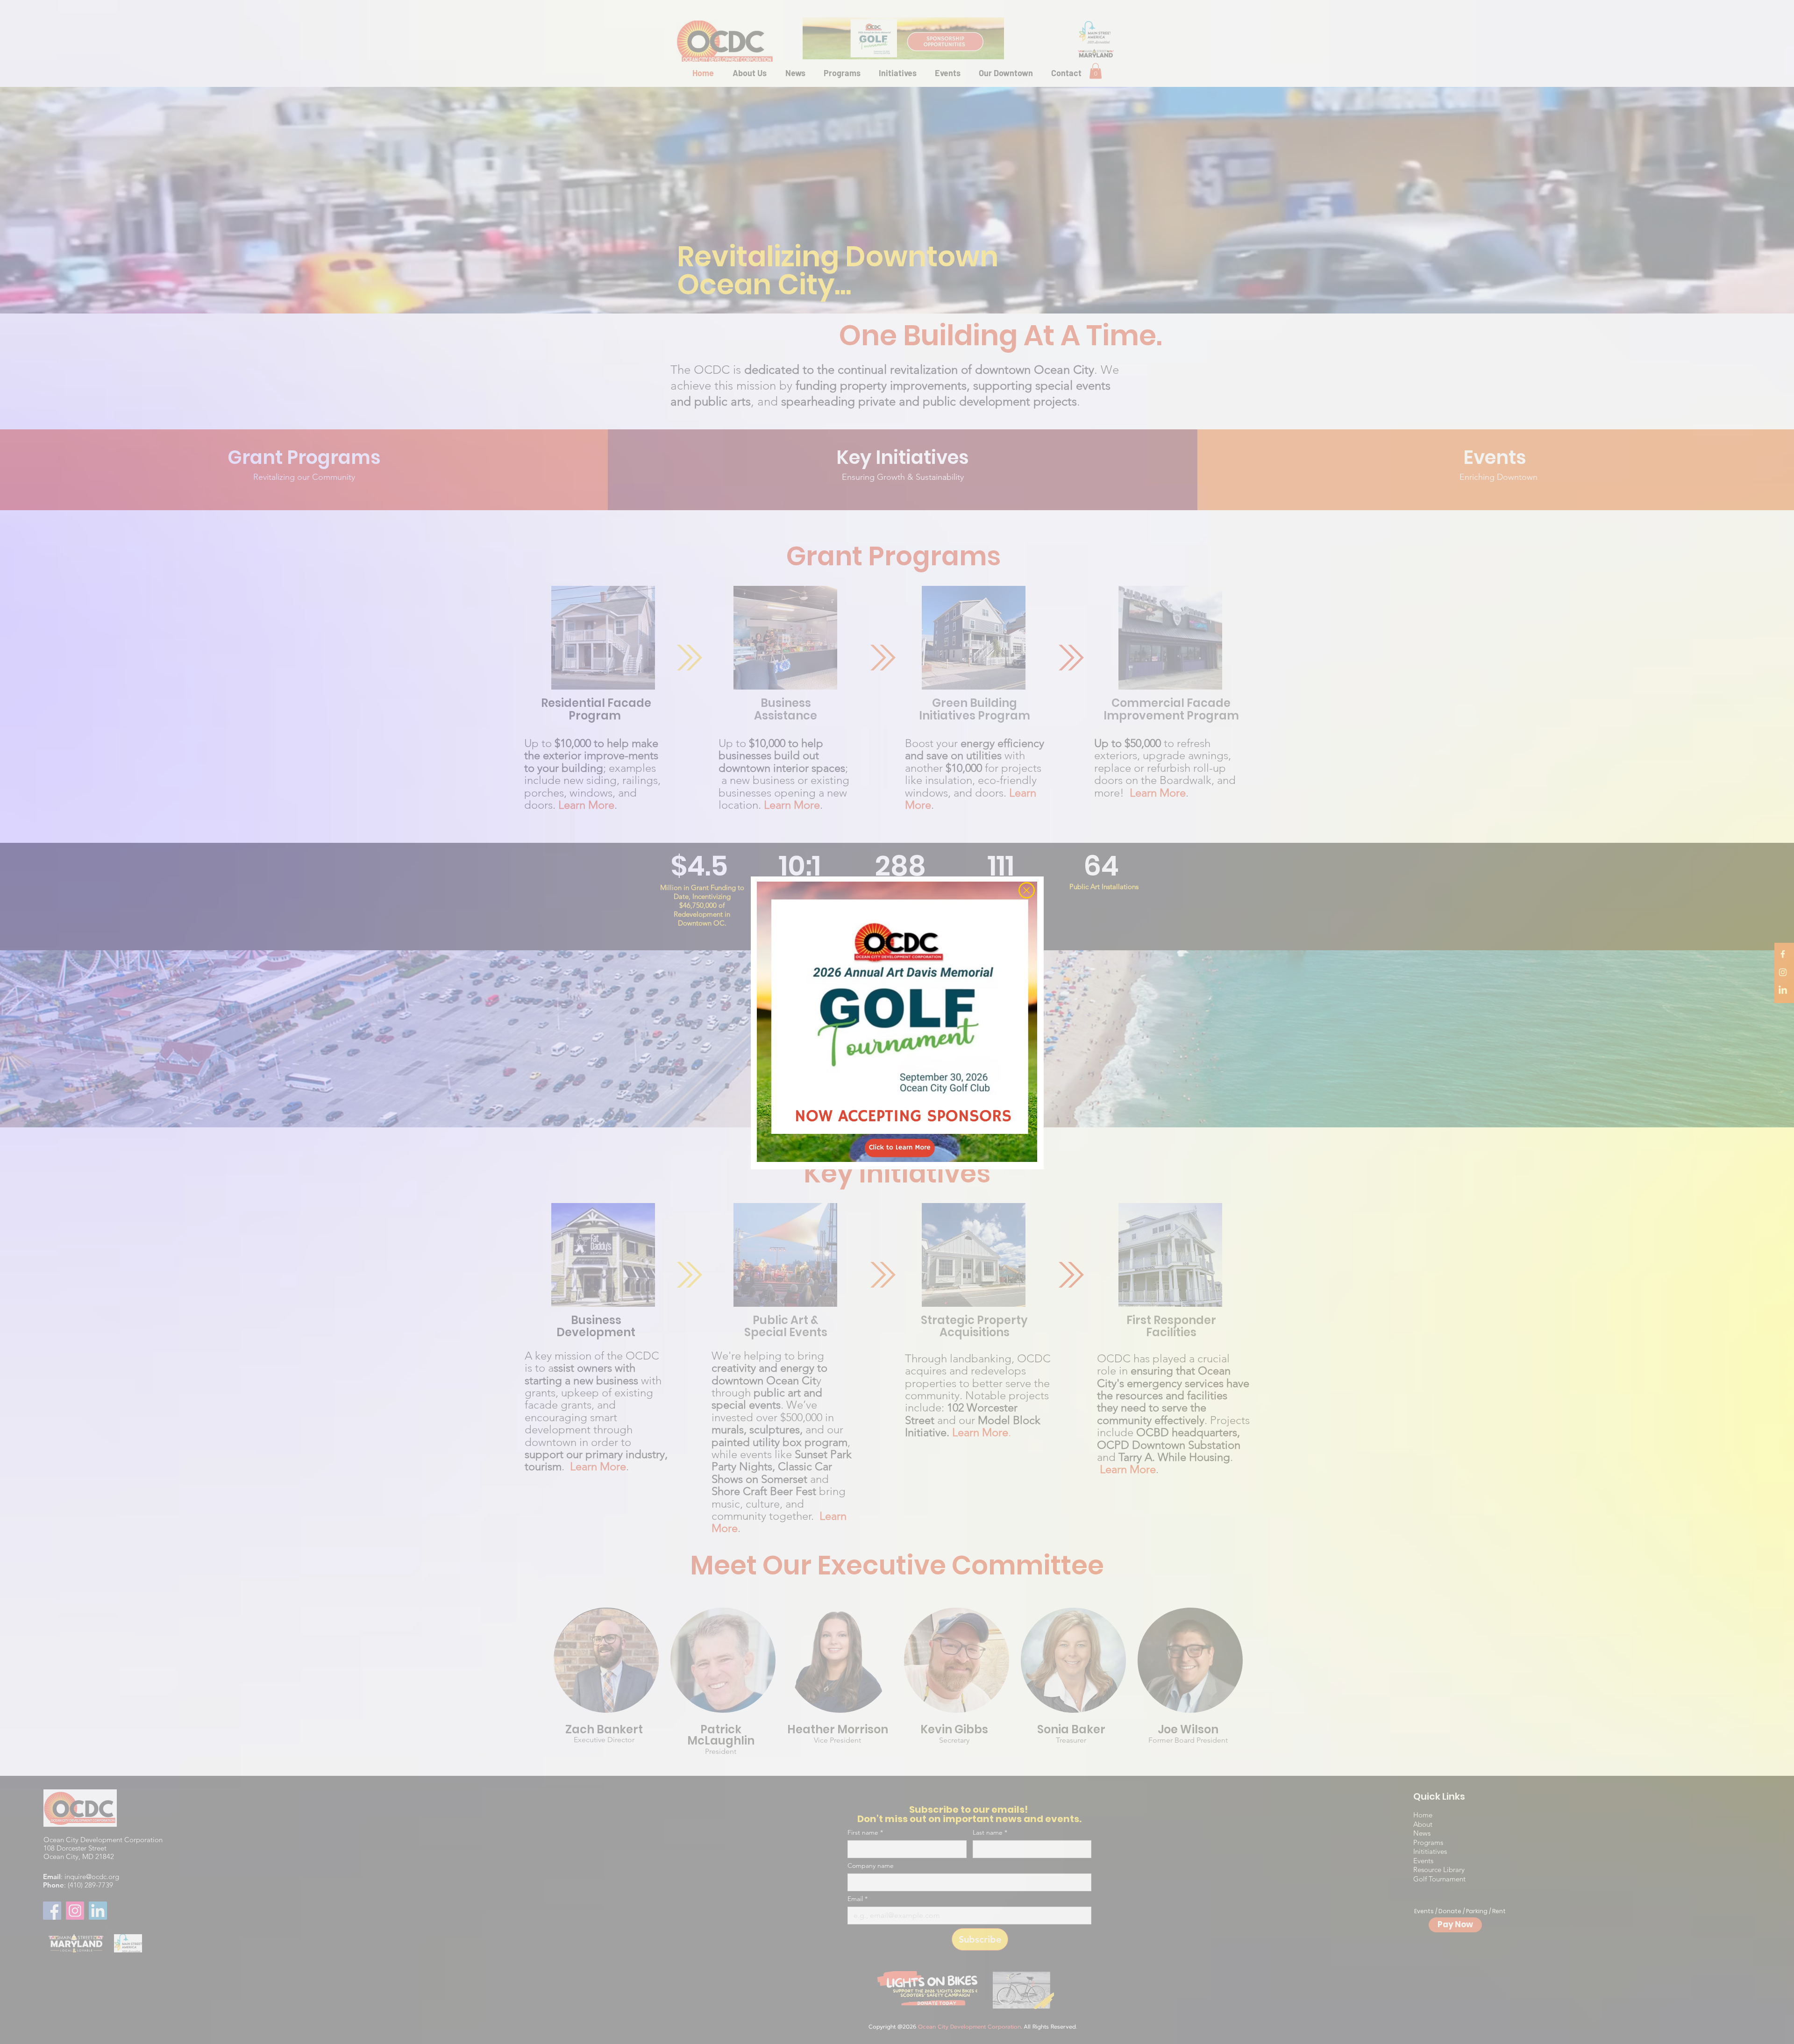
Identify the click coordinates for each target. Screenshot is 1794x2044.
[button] (1027, 890)
